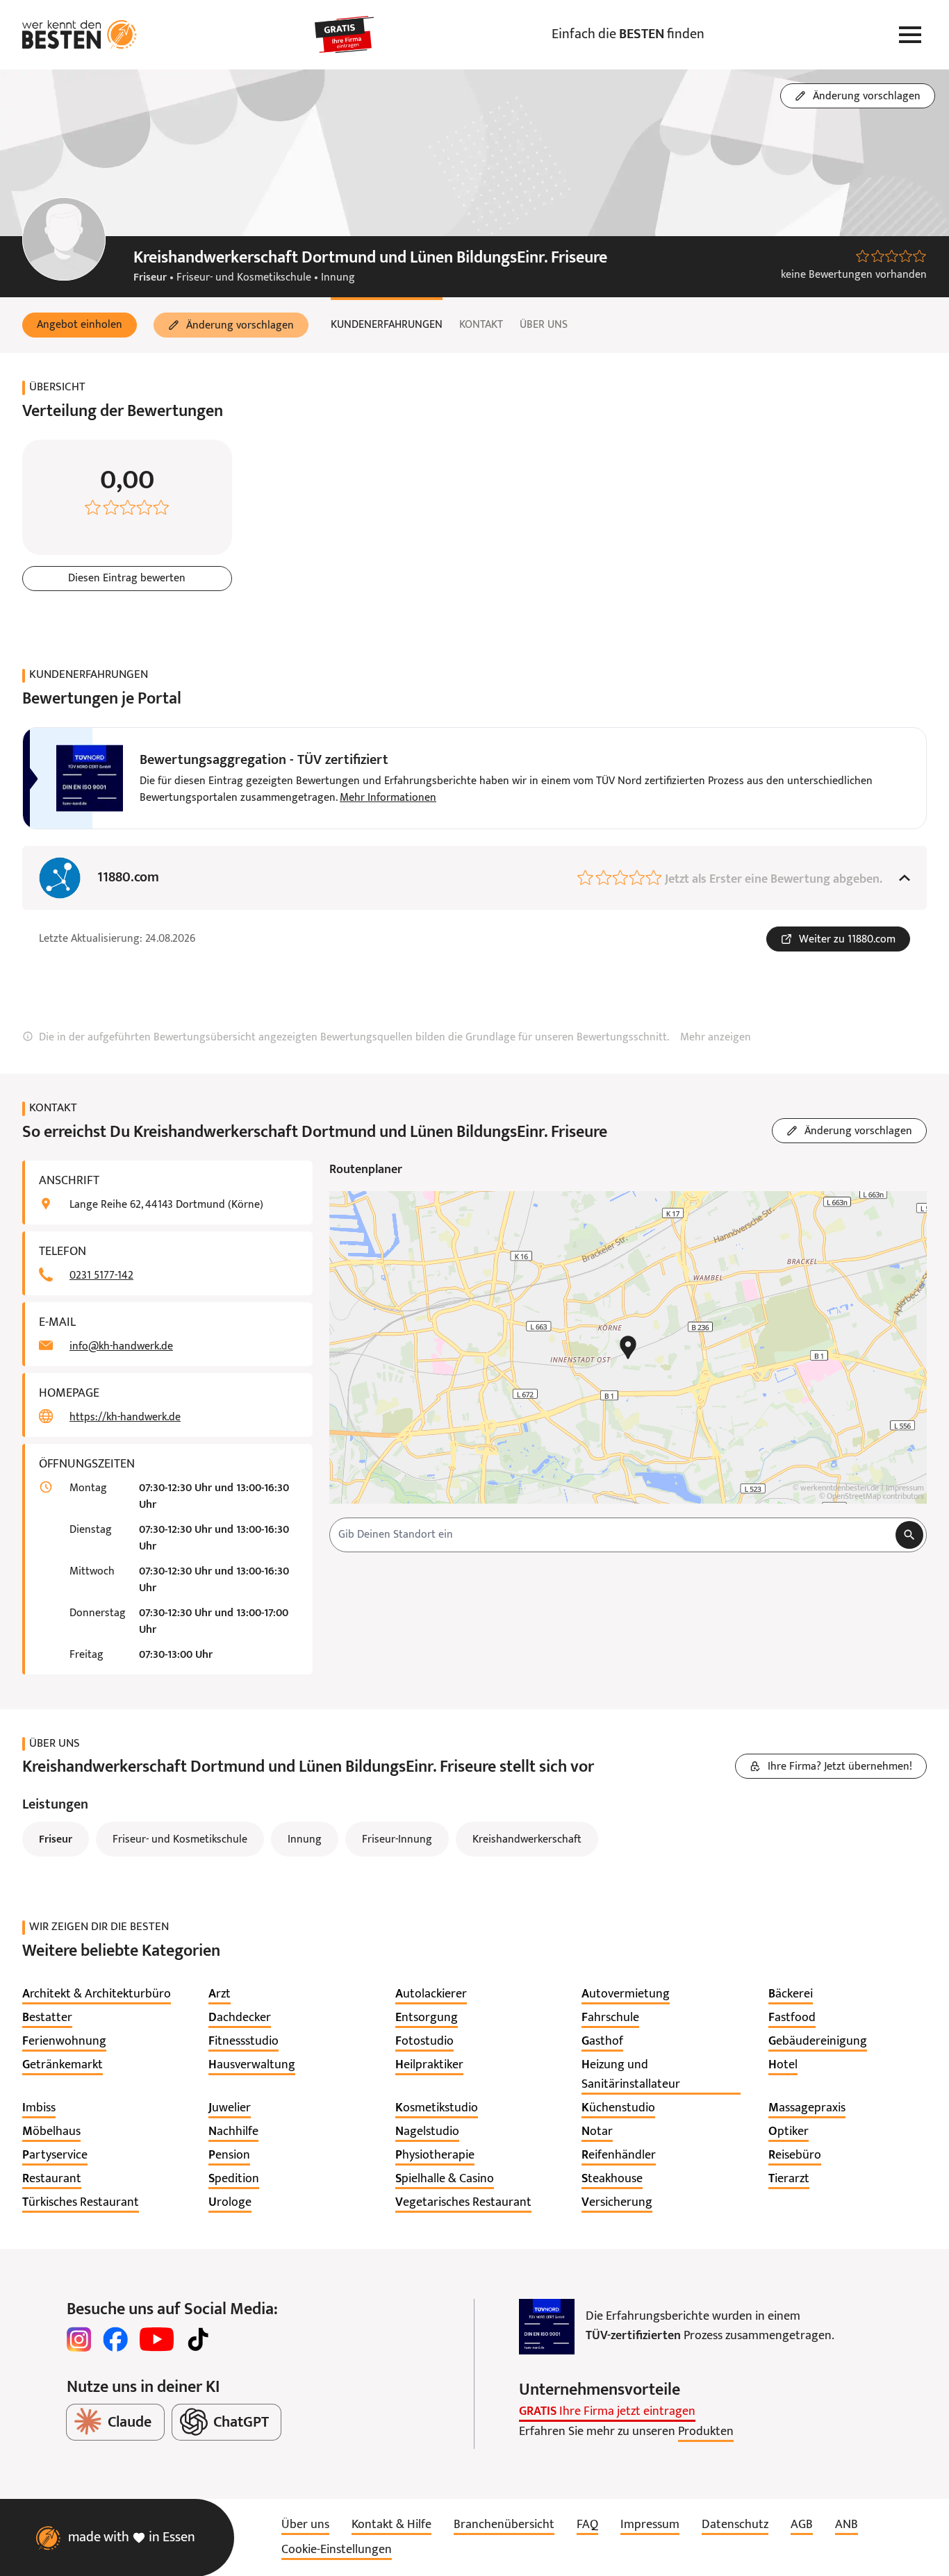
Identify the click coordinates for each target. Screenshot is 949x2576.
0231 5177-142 (101, 1276)
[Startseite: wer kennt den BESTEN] (80, 35)
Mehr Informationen (388, 798)
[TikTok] (198, 2339)
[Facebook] (115, 2339)
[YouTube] (157, 2339)
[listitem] (97, 1995)
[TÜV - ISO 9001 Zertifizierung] (547, 2327)
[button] (80, 325)
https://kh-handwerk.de (125, 1418)
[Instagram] (79, 2339)
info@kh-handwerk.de (121, 1347)
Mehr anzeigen (716, 1038)
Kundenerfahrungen (387, 325)
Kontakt (481, 325)
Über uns (544, 325)
